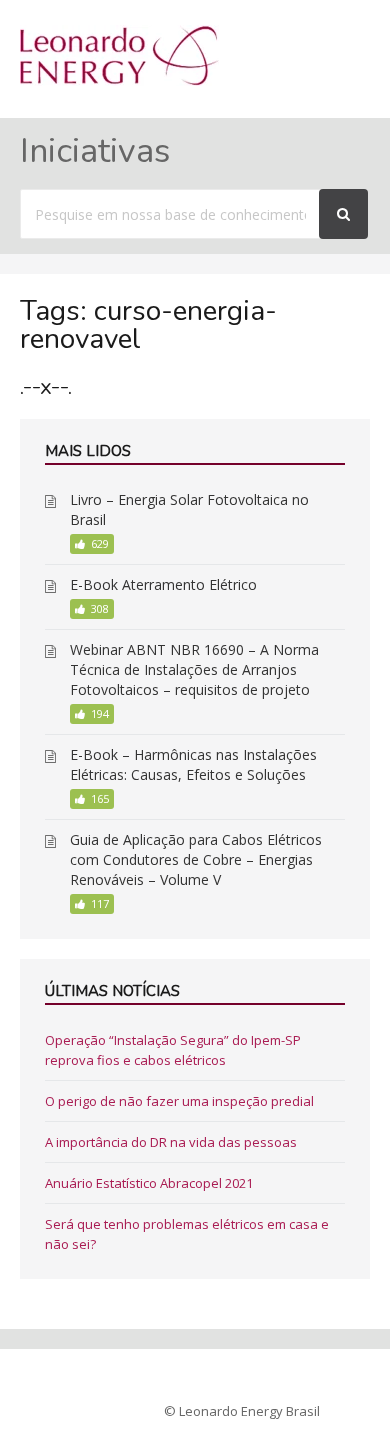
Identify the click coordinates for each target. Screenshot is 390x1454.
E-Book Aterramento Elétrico (163, 584)
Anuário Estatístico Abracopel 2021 (149, 1183)
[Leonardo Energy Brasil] (119, 80)
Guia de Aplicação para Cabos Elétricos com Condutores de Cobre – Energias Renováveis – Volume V (196, 859)
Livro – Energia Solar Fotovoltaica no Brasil (189, 509)
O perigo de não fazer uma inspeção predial (179, 1101)
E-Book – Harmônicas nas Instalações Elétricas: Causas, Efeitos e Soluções (193, 764)
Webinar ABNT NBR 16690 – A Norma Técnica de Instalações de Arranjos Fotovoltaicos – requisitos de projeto (194, 669)
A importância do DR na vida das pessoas (171, 1142)
